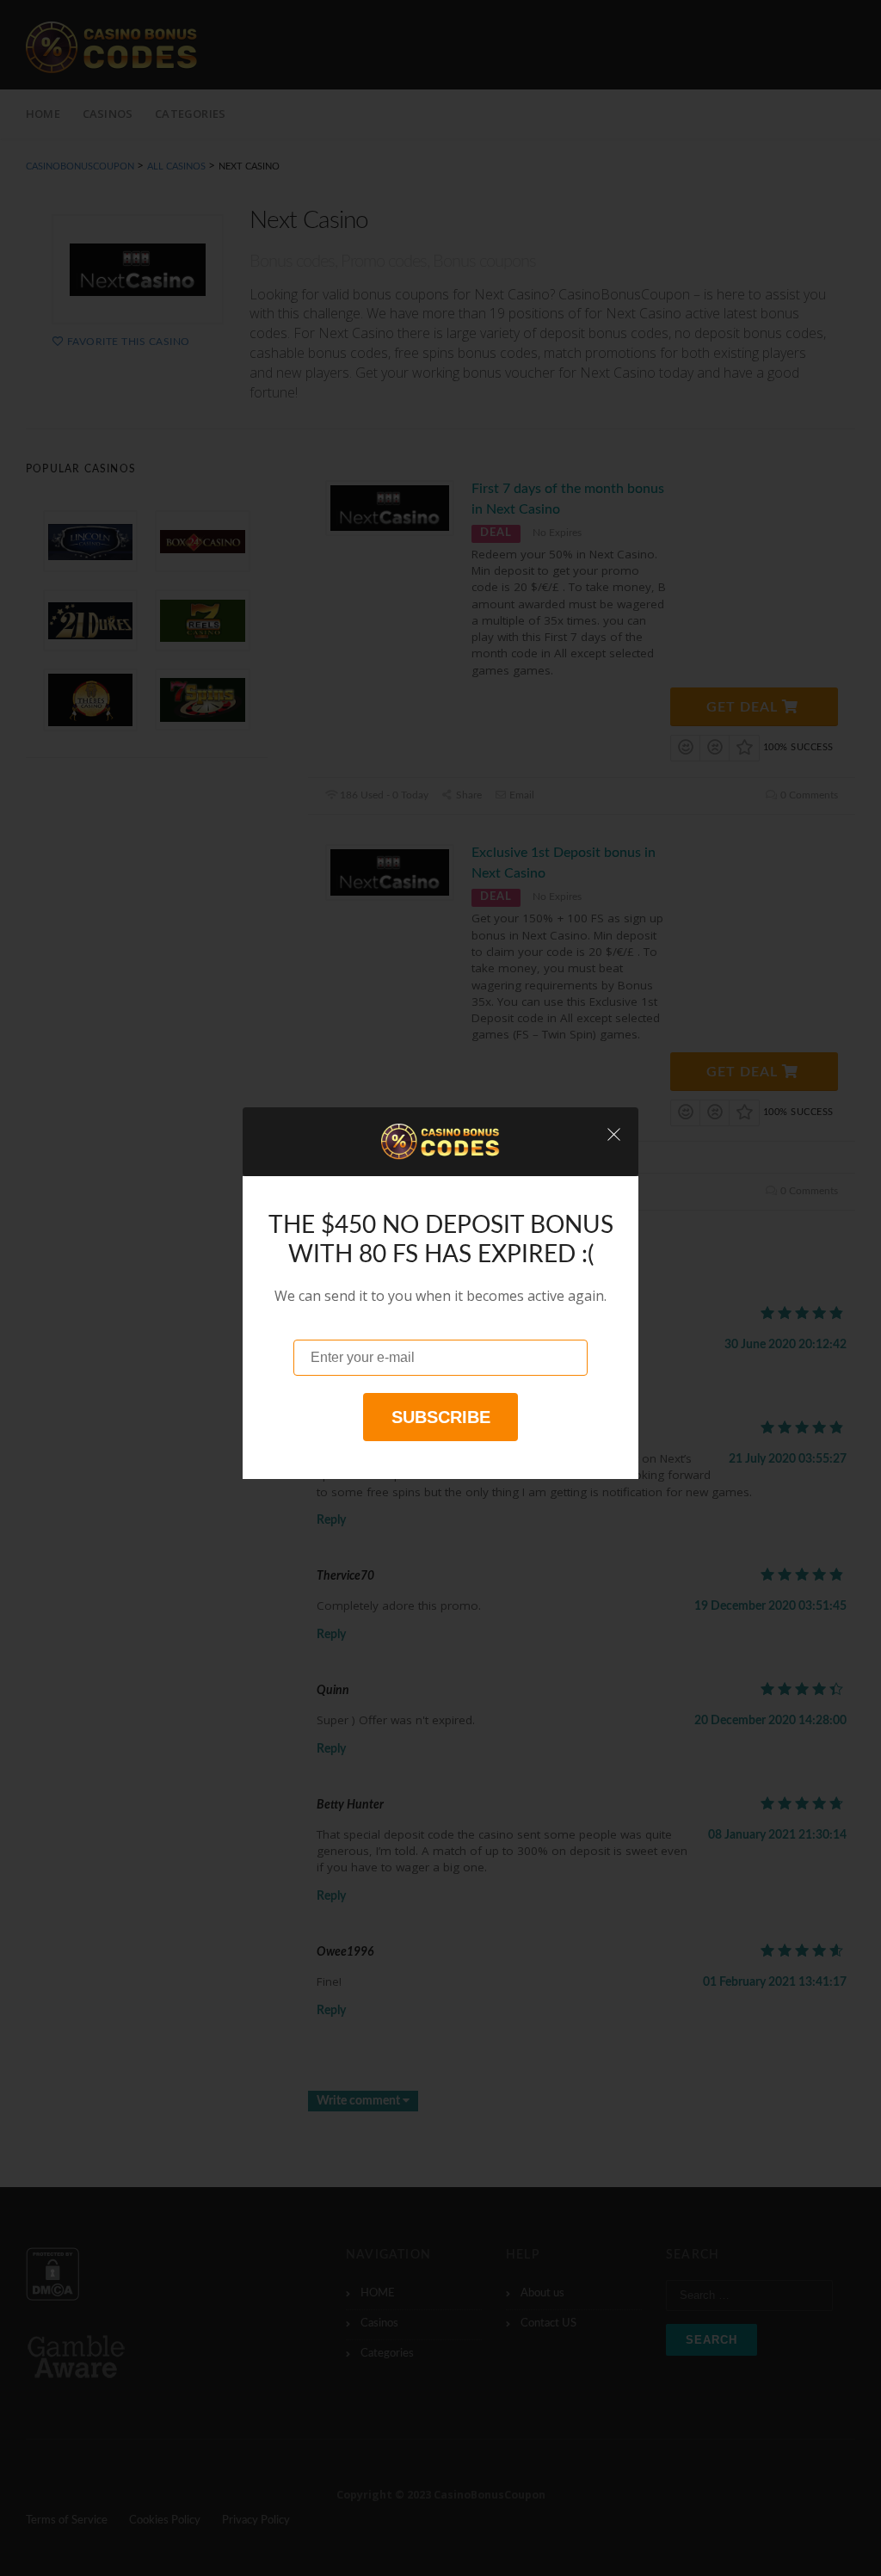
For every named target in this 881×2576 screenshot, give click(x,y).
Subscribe (441, 1417)
